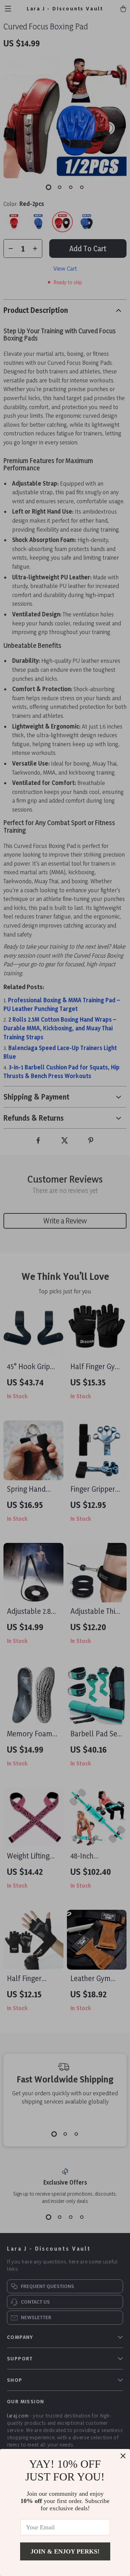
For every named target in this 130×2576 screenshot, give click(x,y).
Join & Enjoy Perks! (65, 2551)
